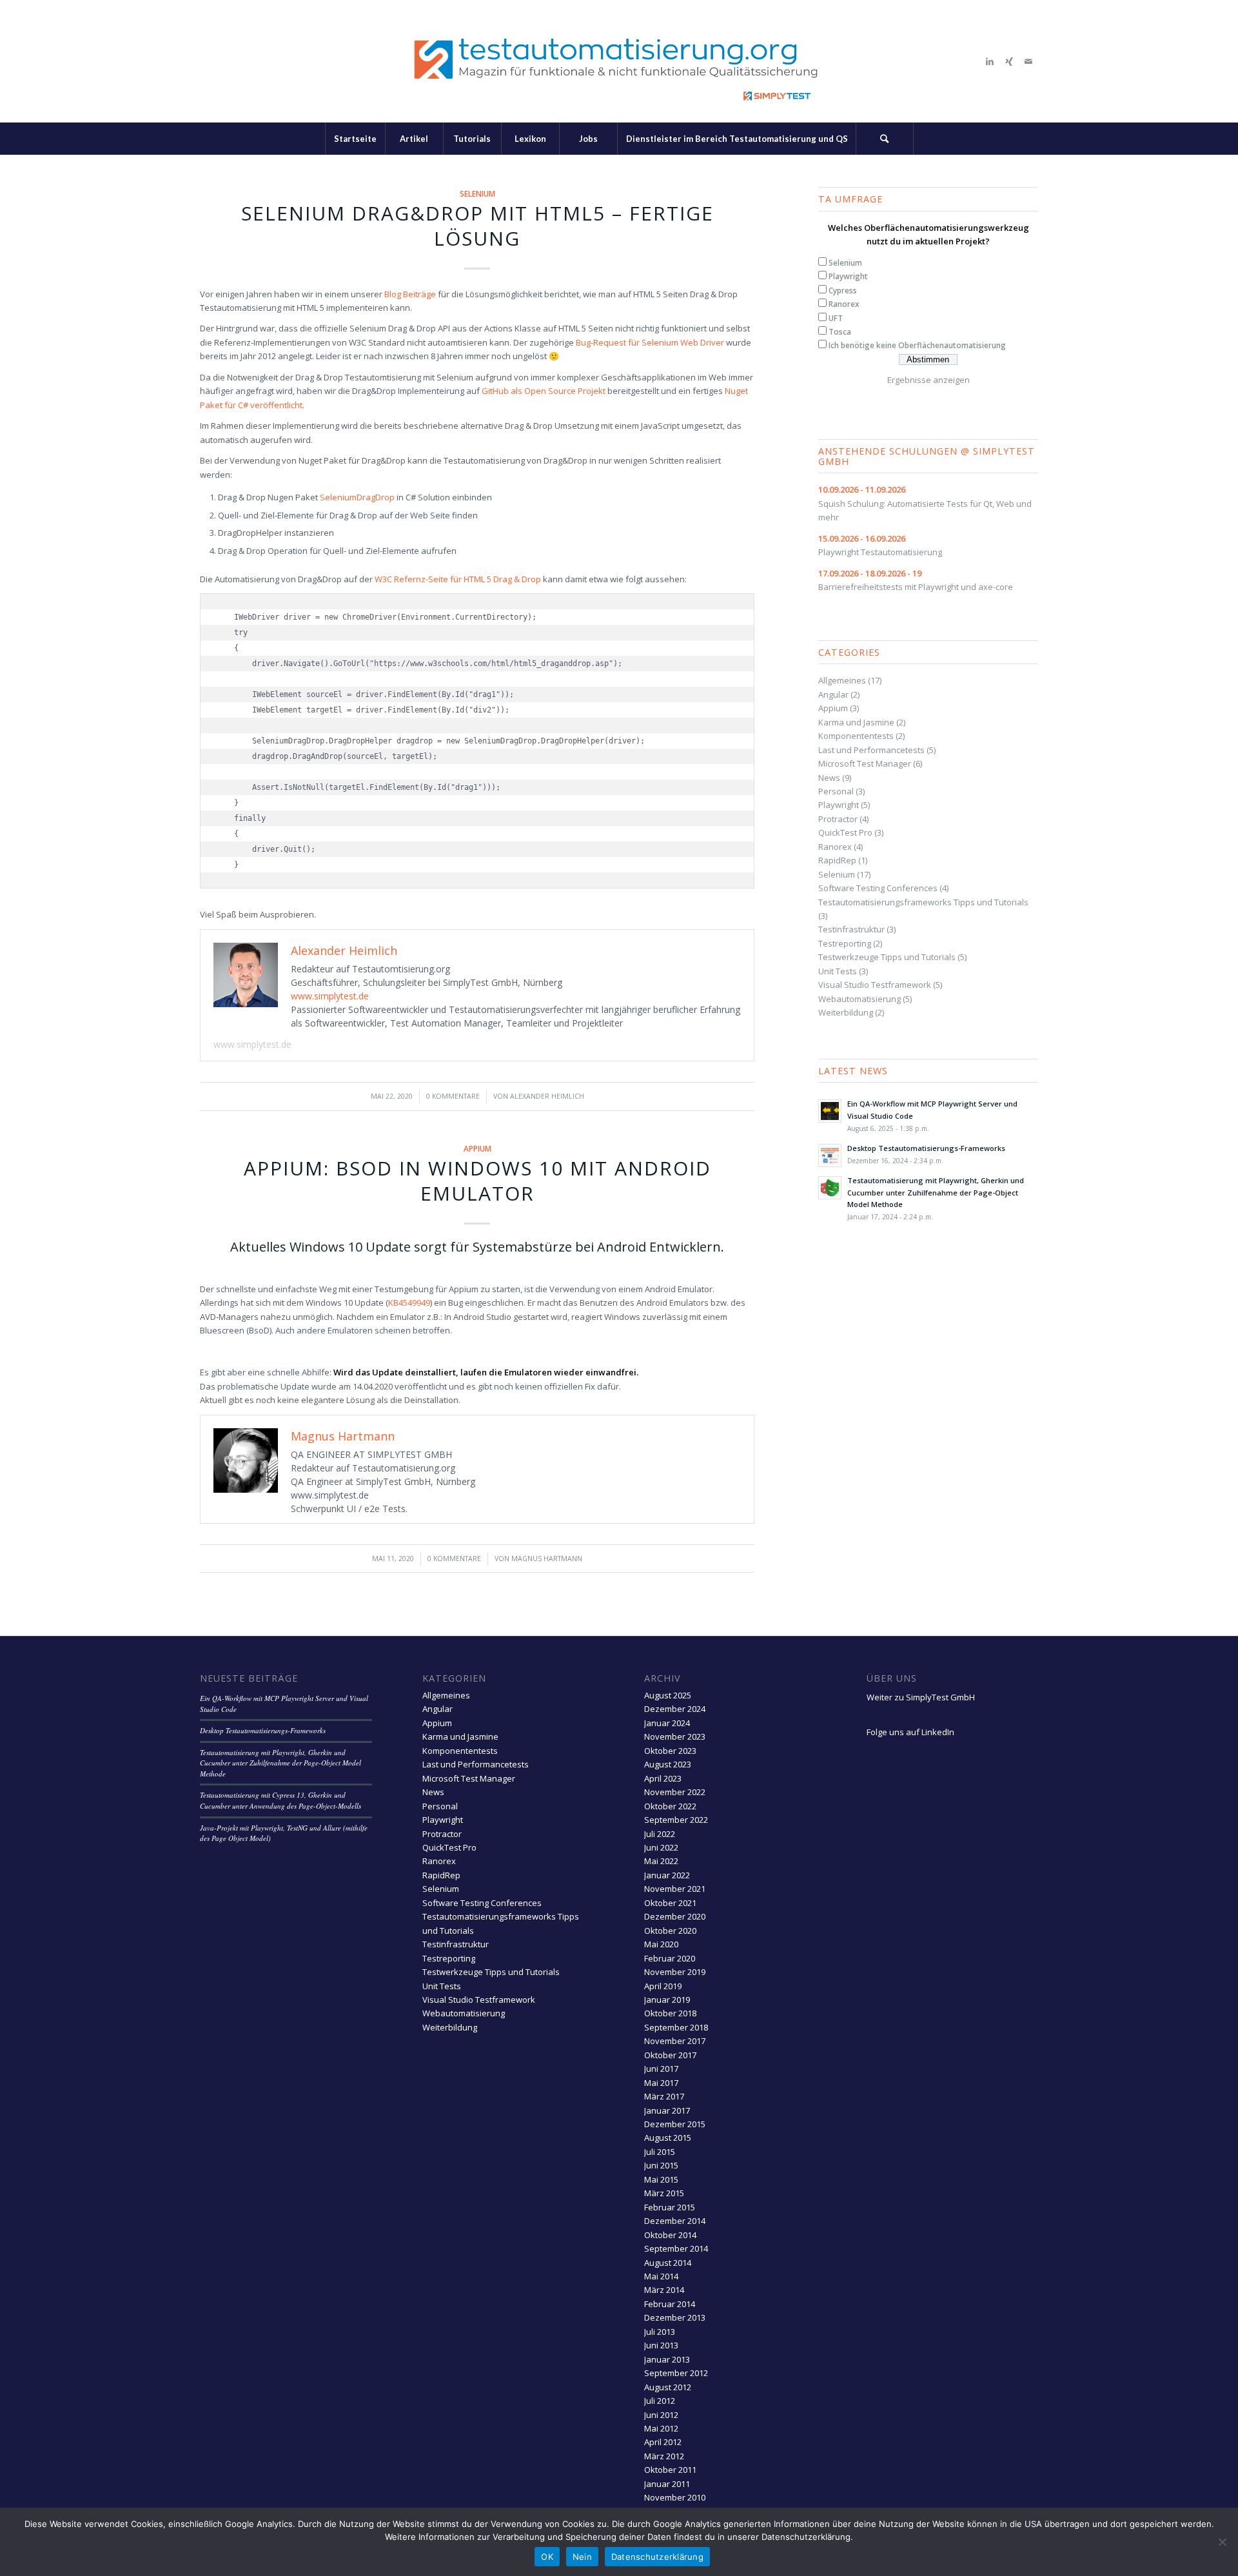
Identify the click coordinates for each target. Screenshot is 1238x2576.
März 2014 (664, 2290)
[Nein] (1222, 2542)
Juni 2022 (661, 1847)
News (829, 778)
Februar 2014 (670, 2304)
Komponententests (856, 736)
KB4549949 (409, 1303)
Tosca (840, 332)
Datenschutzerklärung (657, 2557)
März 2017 (664, 2096)
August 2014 (668, 2263)
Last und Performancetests (871, 750)
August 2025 (668, 1695)
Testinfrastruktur (851, 929)
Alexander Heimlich (547, 1096)
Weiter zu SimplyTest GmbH (921, 1697)
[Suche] (885, 139)
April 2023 (663, 1778)
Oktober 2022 (670, 1806)
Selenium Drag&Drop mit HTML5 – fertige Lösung (477, 226)
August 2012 (668, 2387)
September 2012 (676, 2373)
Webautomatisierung (860, 999)
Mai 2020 (661, 1944)
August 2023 (668, 1764)
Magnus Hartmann (547, 1558)
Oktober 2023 (670, 1751)
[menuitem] (355, 139)
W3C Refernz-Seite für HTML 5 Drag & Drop (458, 579)
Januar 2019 (667, 2000)
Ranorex (844, 304)
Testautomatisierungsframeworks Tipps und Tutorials (923, 902)
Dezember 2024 (675, 1709)
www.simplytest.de (330, 996)
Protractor (838, 819)
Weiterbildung (846, 1012)
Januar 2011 (667, 2484)
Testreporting (845, 943)
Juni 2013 (661, 2345)
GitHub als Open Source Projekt (544, 391)
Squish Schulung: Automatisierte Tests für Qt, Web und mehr (925, 503)
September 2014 (676, 2248)
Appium (477, 1148)
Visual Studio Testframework (875, 985)
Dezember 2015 (675, 2124)
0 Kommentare (453, 1096)
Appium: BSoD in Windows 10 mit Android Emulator (477, 1181)
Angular (833, 694)
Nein (582, 2557)
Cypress (843, 290)
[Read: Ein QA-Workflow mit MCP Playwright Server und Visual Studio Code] (830, 1111)
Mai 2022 (661, 1861)
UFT (836, 318)
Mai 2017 (661, 2083)
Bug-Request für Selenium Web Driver (650, 342)
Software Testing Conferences (878, 888)
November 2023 (675, 1736)
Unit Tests (838, 971)
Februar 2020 (670, 1958)
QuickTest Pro (845, 832)
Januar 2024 (667, 1723)
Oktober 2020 (670, 1931)
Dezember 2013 (675, 2317)
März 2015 (664, 2193)
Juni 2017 (661, 2069)
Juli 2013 (660, 2332)
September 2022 (676, 1820)
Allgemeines (842, 680)
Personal (836, 791)
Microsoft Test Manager (865, 763)
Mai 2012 (661, 2428)
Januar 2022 (667, 1875)
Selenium (477, 193)
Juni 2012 (661, 2415)
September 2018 (676, 2027)
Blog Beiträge (410, 294)
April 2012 (663, 2442)
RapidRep (837, 860)
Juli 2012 (660, 2401)
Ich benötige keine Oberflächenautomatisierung (917, 345)
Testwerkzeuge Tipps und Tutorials (887, 957)
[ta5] (619, 61)
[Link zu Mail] (1028, 61)
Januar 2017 (667, 2110)
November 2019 (675, 1972)
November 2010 (675, 2497)
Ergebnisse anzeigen (928, 380)
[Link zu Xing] (1009, 61)
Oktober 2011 (670, 2470)
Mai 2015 (661, 2179)
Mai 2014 (661, 2276)
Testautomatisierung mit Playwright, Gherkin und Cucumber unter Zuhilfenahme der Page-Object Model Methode (936, 1193)
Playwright (848, 276)
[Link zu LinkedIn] (990, 61)
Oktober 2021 (670, 1903)
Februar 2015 (670, 2207)
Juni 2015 (661, 2165)
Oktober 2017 (670, 2055)
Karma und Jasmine (856, 722)
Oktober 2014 (670, 2235)
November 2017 (675, 2041)
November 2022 (675, 1792)
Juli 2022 (660, 1834)
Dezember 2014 (675, 2221)
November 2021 (675, 1889)
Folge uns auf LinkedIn (910, 1732)
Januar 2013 (667, 2359)
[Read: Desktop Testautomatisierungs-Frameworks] (830, 1155)
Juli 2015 (660, 2152)
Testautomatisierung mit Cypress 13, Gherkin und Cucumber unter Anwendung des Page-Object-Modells (280, 1800)
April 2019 (663, 1986)
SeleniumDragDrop (357, 497)
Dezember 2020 (675, 1916)
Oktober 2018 (670, 2013)
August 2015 (668, 2138)
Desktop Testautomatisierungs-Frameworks (926, 1148)
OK (547, 2557)
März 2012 (664, 2456)
